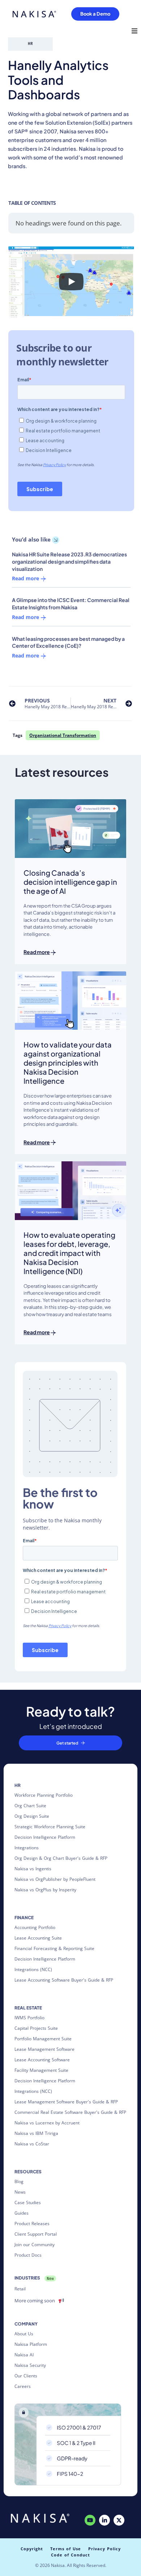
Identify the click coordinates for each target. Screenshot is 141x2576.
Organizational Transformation (63, 735)
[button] (134, 31)
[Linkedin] (104, 2520)
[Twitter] (119, 2520)
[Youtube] (90, 2520)
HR (30, 43)
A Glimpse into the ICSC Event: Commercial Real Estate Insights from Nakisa (71, 603)
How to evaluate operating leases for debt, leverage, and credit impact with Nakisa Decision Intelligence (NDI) (69, 1253)
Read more (26, 579)
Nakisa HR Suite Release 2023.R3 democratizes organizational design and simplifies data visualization (69, 561)
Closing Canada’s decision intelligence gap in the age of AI (70, 882)
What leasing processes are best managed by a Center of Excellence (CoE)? (68, 642)
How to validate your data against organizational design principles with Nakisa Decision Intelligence (68, 1063)
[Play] (71, 282)
